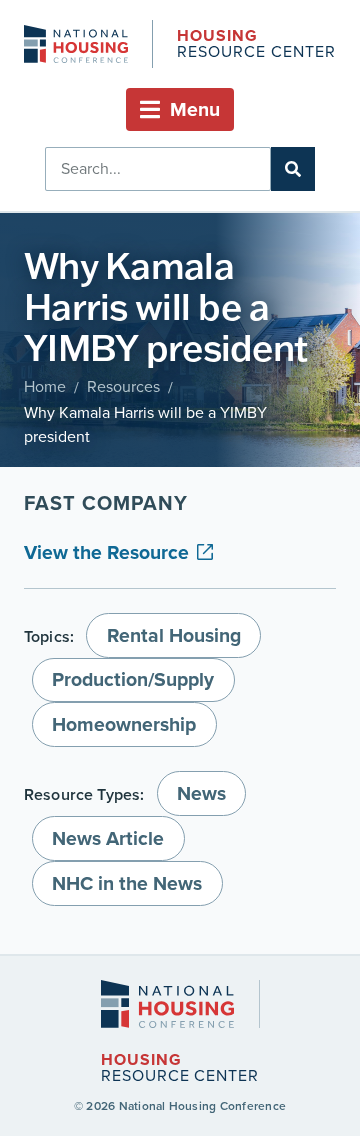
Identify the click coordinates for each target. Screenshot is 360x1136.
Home (45, 386)
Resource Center (256, 45)
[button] (180, 109)
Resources (123, 386)
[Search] (293, 169)
